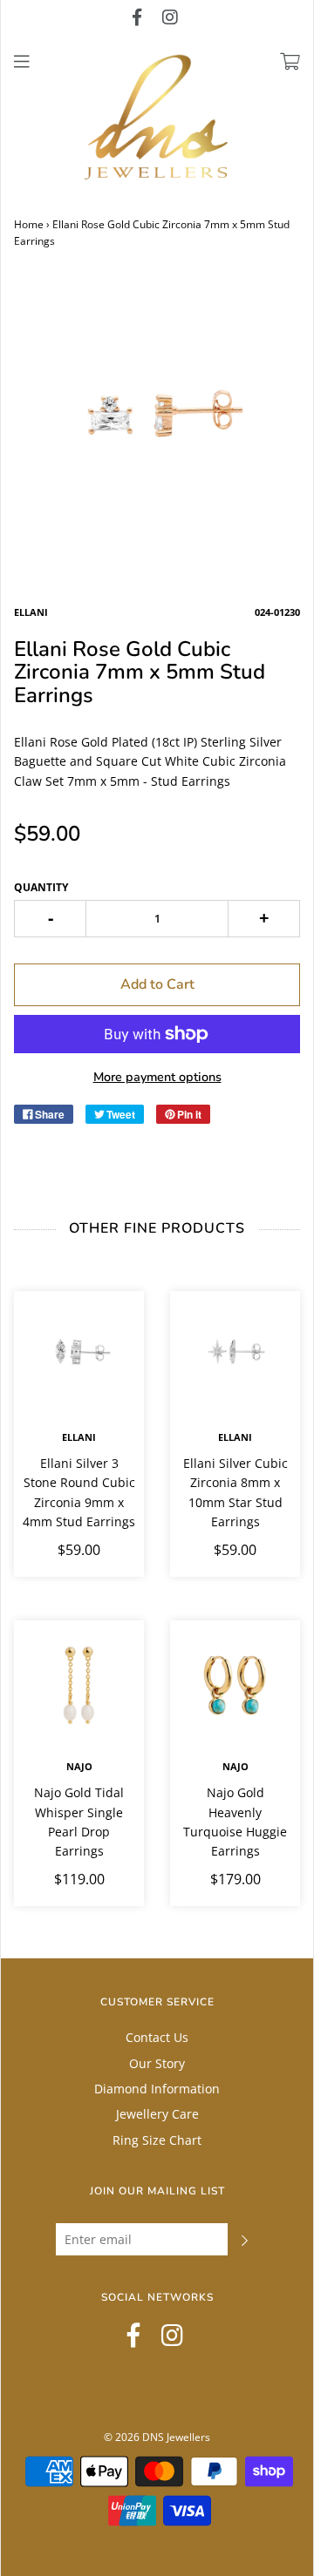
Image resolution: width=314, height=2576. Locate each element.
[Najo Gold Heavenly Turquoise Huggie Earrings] (235, 1685)
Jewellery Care (157, 2114)
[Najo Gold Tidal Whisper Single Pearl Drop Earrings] (79, 1685)
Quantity (41, 887)
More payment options (157, 1077)
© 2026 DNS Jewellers (157, 2437)
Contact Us (157, 2037)
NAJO (79, 1766)
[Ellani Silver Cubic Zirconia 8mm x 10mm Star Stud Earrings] (235, 1356)
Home (29, 224)
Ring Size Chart (157, 2140)
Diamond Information (157, 2089)
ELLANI (79, 1437)
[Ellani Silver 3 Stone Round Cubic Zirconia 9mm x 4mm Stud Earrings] (79, 1356)
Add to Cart (157, 984)
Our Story (157, 2063)
